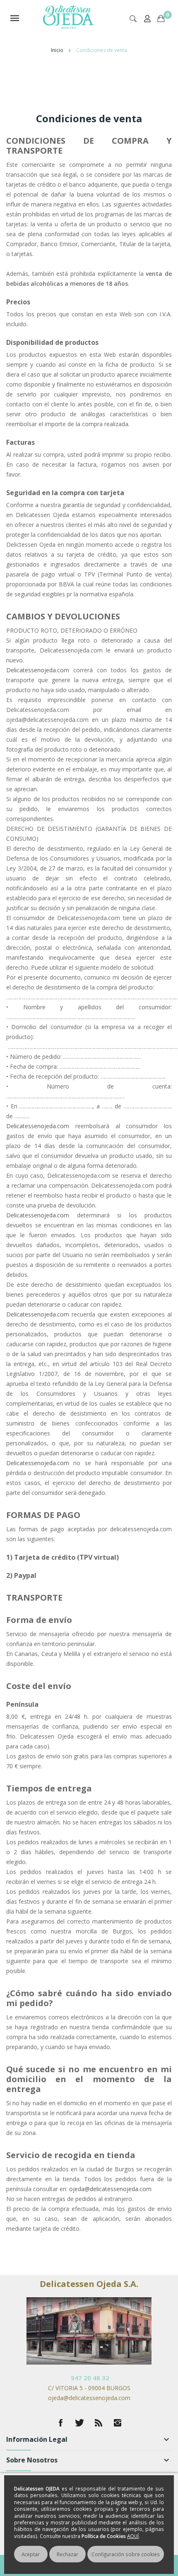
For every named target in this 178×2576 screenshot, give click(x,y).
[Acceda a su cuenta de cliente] (148, 23)
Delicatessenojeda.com (38, 670)
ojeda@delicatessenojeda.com (110, 2189)
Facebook (60, 2423)
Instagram (118, 2423)
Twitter (79, 2423)
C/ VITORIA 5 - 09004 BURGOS (89, 2388)
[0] (161, 10)
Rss (99, 2423)
